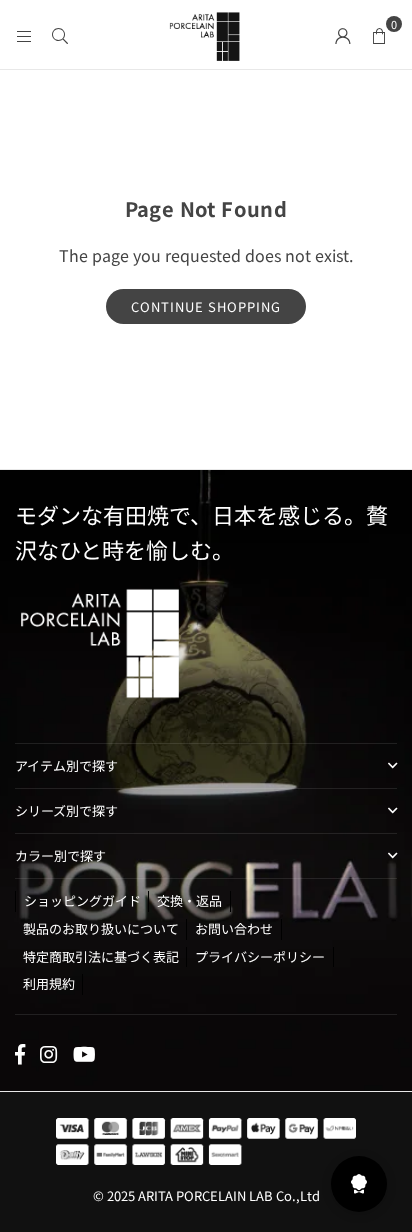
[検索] (60, 34)
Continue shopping (206, 306)
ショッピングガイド (82, 900)
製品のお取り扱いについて (101, 928)
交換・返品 (189, 900)
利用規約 (49, 983)
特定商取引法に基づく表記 (101, 956)
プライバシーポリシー (260, 956)
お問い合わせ (234, 928)
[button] (379, 34)
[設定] (343, 34)
